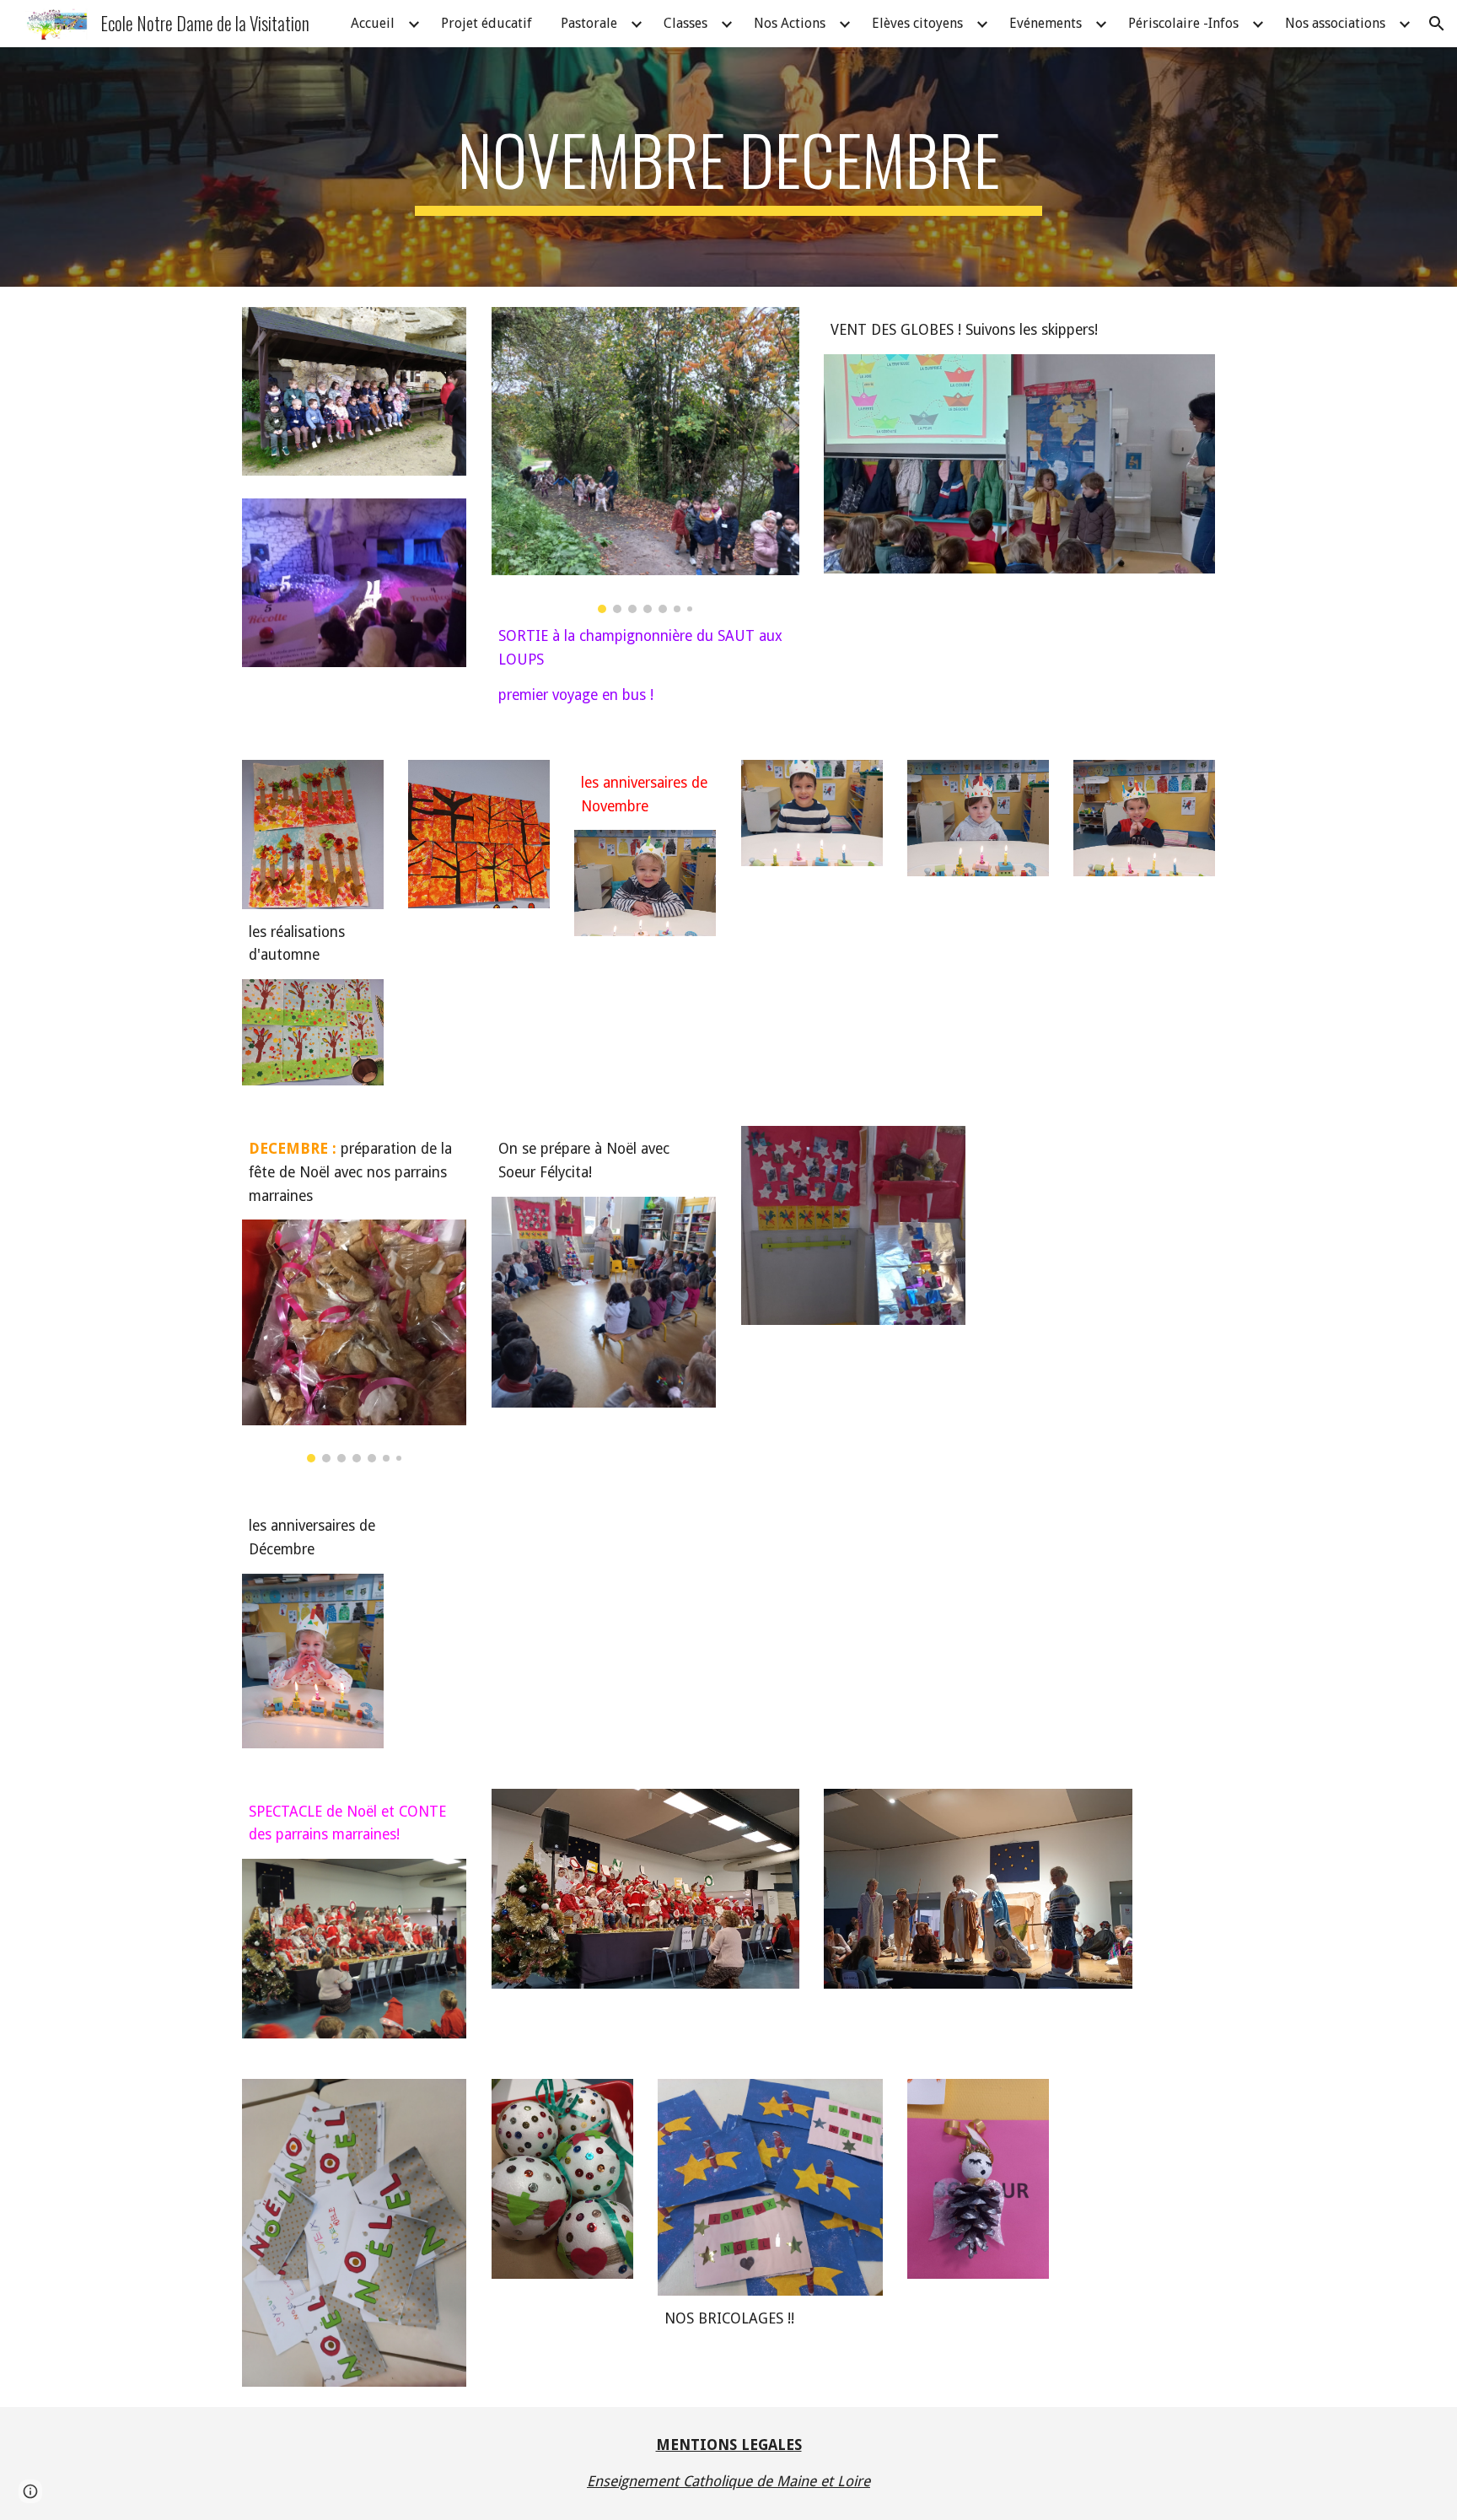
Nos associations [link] (1335, 23)
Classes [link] (685, 23)
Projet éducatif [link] (487, 23)
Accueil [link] (373, 23)
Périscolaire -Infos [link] (1183, 23)
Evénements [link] (1046, 23)
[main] (728, 167)
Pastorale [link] (589, 23)
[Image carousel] (645, 460)
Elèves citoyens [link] (917, 23)
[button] (1437, 24)
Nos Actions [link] (790, 23)
